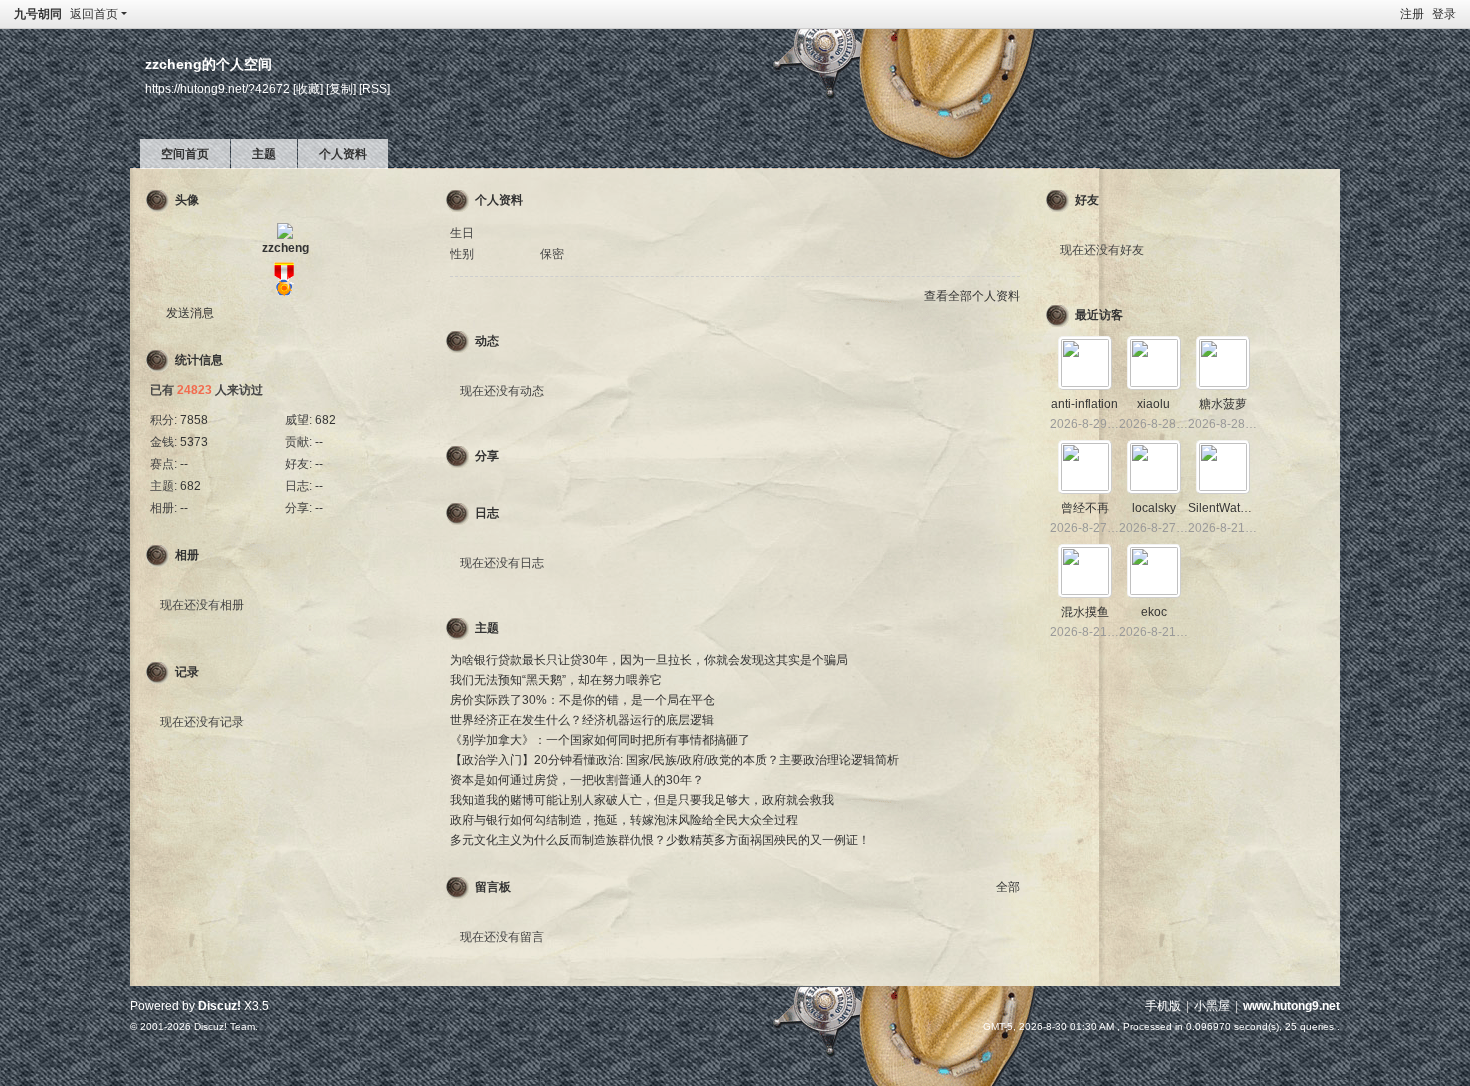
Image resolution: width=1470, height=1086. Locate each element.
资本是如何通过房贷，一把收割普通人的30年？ (577, 780)
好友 (1087, 200)
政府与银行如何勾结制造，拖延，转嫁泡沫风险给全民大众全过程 (624, 820)
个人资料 (343, 154)
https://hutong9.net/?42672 (217, 88)
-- (319, 442)
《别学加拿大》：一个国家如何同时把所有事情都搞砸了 (600, 740)
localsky (1154, 508)
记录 (187, 672)
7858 (194, 420)
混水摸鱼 (1085, 612)
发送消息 (190, 313)
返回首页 (94, 14)
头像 (187, 200)
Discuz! (219, 1006)
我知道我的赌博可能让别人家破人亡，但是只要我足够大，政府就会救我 (642, 800)
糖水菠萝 (1223, 404)
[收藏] (308, 88)
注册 (1412, 14)
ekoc (1154, 612)
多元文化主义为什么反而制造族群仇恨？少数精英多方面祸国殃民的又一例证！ (660, 840)
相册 (187, 555)
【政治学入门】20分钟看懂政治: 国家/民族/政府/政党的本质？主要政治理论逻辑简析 (674, 760)
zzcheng (285, 248)
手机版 (1163, 1006)
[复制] (341, 88)
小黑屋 (1212, 1006)
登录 (1444, 14)
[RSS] (374, 88)
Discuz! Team (224, 1026)
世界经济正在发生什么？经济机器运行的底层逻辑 (582, 720)
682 (325, 420)
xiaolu (1153, 404)
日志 (487, 513)
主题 (264, 154)
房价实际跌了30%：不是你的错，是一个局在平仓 (582, 700)
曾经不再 (1085, 508)
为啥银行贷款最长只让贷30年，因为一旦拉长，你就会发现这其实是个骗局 (649, 660)
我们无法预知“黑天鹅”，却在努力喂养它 (556, 680)
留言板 (493, 887)
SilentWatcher (1226, 508)
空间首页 (185, 154)
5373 (194, 442)
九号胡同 (38, 14)
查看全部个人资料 (972, 296)
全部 (1008, 887)
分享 (487, 456)
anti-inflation (1084, 404)
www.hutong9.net (1291, 1006)
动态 (487, 341)
